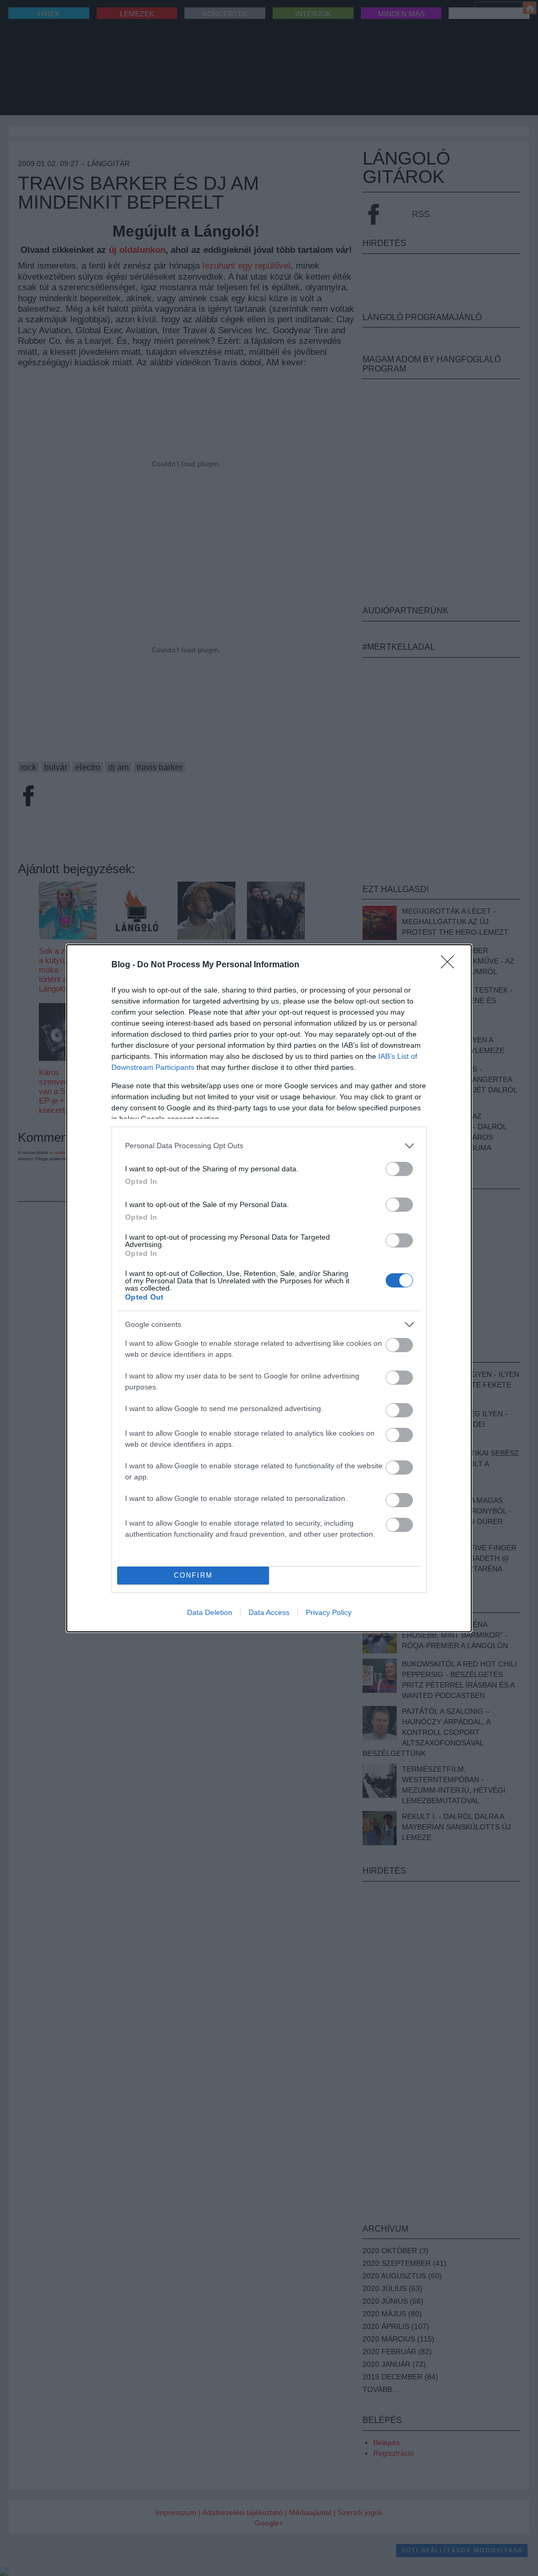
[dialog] (269, 1288)
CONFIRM (193, 1575)
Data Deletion (210, 1612)
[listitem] (269, 1146)
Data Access (269, 1612)
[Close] (451, 965)
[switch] (399, 1169)
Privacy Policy (329, 1612)
